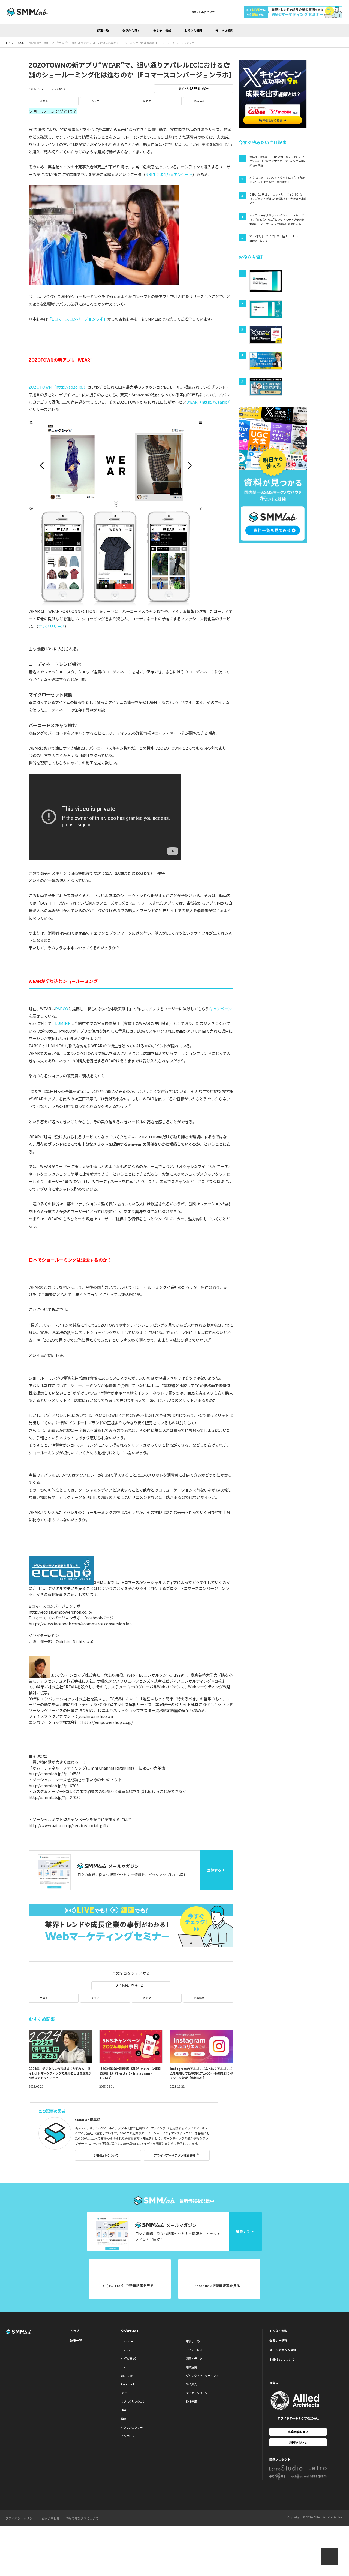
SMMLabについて (203, 12)
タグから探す (131, 31)
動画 (124, 2419)
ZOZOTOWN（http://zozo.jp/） (58, 387)
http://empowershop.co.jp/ (108, 1722)
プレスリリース (51, 626)
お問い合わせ (298, 2442)
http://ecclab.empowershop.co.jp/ (61, 1612)
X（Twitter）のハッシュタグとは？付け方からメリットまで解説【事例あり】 (277, 180)
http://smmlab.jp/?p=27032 (55, 1797)
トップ (75, 2331)
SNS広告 (191, 2384)
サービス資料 (224, 31)
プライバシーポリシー (20, 2518)
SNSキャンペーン (197, 2393)
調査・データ (194, 2358)
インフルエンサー (132, 2427)
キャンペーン (220, 1009)
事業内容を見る (298, 2432)
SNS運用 (191, 2401)
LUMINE (63, 1023)
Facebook (128, 2384)
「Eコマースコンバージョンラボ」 (77, 319)
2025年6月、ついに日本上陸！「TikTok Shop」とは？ (275, 238)
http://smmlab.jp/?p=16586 (55, 1774)
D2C (124, 2393)
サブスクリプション (133, 2401)
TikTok (126, 2350)
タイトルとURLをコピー (194, 88)
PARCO (62, 1009)
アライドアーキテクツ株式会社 (175, 2155)
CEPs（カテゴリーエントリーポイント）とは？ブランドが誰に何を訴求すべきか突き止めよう (278, 199)
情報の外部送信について (82, 2518)
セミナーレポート (197, 2350)
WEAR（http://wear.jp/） (210, 402)
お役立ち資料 (193, 31)
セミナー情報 (162, 31)
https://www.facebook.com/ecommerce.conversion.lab (80, 1624)
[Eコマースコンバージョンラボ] (61, 1582)
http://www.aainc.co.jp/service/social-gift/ (69, 1825)
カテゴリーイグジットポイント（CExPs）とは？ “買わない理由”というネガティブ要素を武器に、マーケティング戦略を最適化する (277, 219)
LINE (124, 2367)
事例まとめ (193, 2341)
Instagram (128, 2341)
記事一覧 (103, 31)
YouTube (127, 2376)
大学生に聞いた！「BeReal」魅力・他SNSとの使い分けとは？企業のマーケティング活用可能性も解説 (278, 161)
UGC (124, 2410)
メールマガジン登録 (283, 2350)
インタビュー (129, 2436)
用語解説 (191, 2367)
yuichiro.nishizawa (96, 1716)
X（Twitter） (129, 2358)
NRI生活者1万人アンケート (169, 174)
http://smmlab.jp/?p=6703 (54, 1786)
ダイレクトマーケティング (202, 2376)
